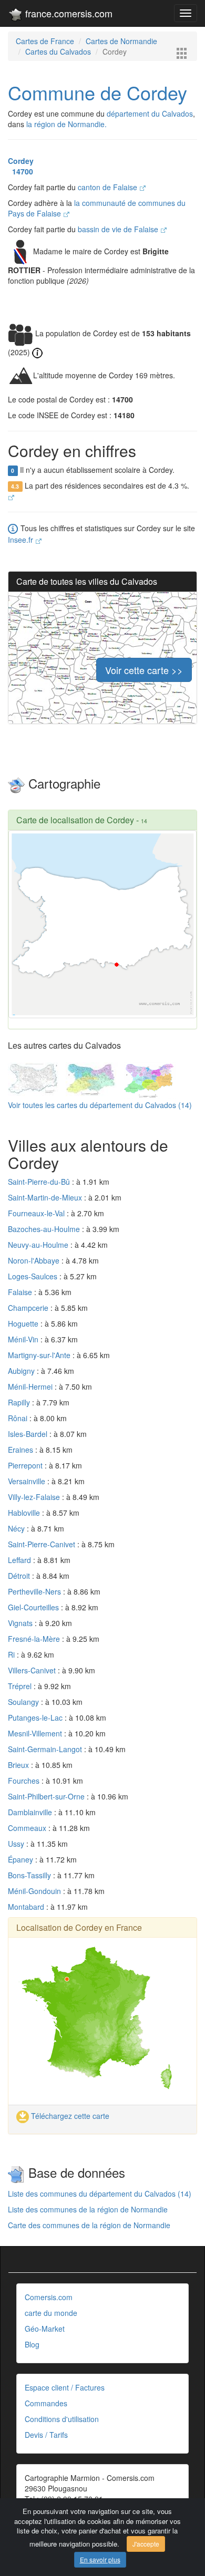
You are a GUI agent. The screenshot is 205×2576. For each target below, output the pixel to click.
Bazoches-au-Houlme (45, 1229)
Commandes (46, 2403)
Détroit (20, 1576)
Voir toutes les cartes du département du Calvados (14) (100, 1105)
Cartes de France (45, 41)
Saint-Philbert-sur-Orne (47, 1796)
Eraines (22, 1450)
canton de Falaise (109, 187)
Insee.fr (22, 540)
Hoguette (24, 1323)
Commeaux (28, 1828)
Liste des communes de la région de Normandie (88, 2209)
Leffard (20, 1560)
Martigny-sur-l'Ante (40, 1355)
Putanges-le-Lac (36, 1718)
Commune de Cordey (98, 92)
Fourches (25, 1781)
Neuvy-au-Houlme (39, 1245)
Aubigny (22, 1371)
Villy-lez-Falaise (35, 1497)
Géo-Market (45, 2329)
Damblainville (31, 1812)
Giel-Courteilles (34, 1607)
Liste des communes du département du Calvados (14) (100, 2194)
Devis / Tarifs (46, 2435)
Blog (32, 2344)
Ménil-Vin (24, 1339)
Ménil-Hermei (31, 1387)
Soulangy (24, 1702)
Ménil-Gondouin (35, 1891)
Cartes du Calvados (58, 51)
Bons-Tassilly (30, 1875)
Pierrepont (26, 1465)
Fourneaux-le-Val (37, 1213)
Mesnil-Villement (36, 1733)
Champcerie (29, 1308)
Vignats (21, 1623)
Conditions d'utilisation (62, 2419)
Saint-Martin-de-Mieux (46, 1197)
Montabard (27, 1907)
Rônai (19, 1418)
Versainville (28, 1481)
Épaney (22, 1859)
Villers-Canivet (33, 1670)
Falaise (21, 1292)
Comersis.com (49, 2297)
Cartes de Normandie (121, 41)
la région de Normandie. (66, 124)
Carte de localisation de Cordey (75, 820)
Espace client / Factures (65, 2387)
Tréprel (21, 1686)
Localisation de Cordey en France (79, 1927)
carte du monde (51, 2313)
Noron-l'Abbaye (35, 1260)
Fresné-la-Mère (35, 1639)
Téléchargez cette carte (69, 2116)
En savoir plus (100, 2559)
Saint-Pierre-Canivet (43, 1544)
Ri (12, 1654)
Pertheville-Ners (35, 1591)
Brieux (19, 1765)
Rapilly (20, 1402)
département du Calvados (150, 113)
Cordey (21, 161)
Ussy (17, 1844)
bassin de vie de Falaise (119, 229)
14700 (20, 171)
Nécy (17, 1528)
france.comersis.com (68, 13)
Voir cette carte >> (144, 670)
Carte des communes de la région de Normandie (89, 2225)
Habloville (25, 1513)
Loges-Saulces (34, 1276)
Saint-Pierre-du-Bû (40, 1182)
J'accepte (146, 2544)
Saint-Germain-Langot (46, 1749)
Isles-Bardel (29, 1434)
